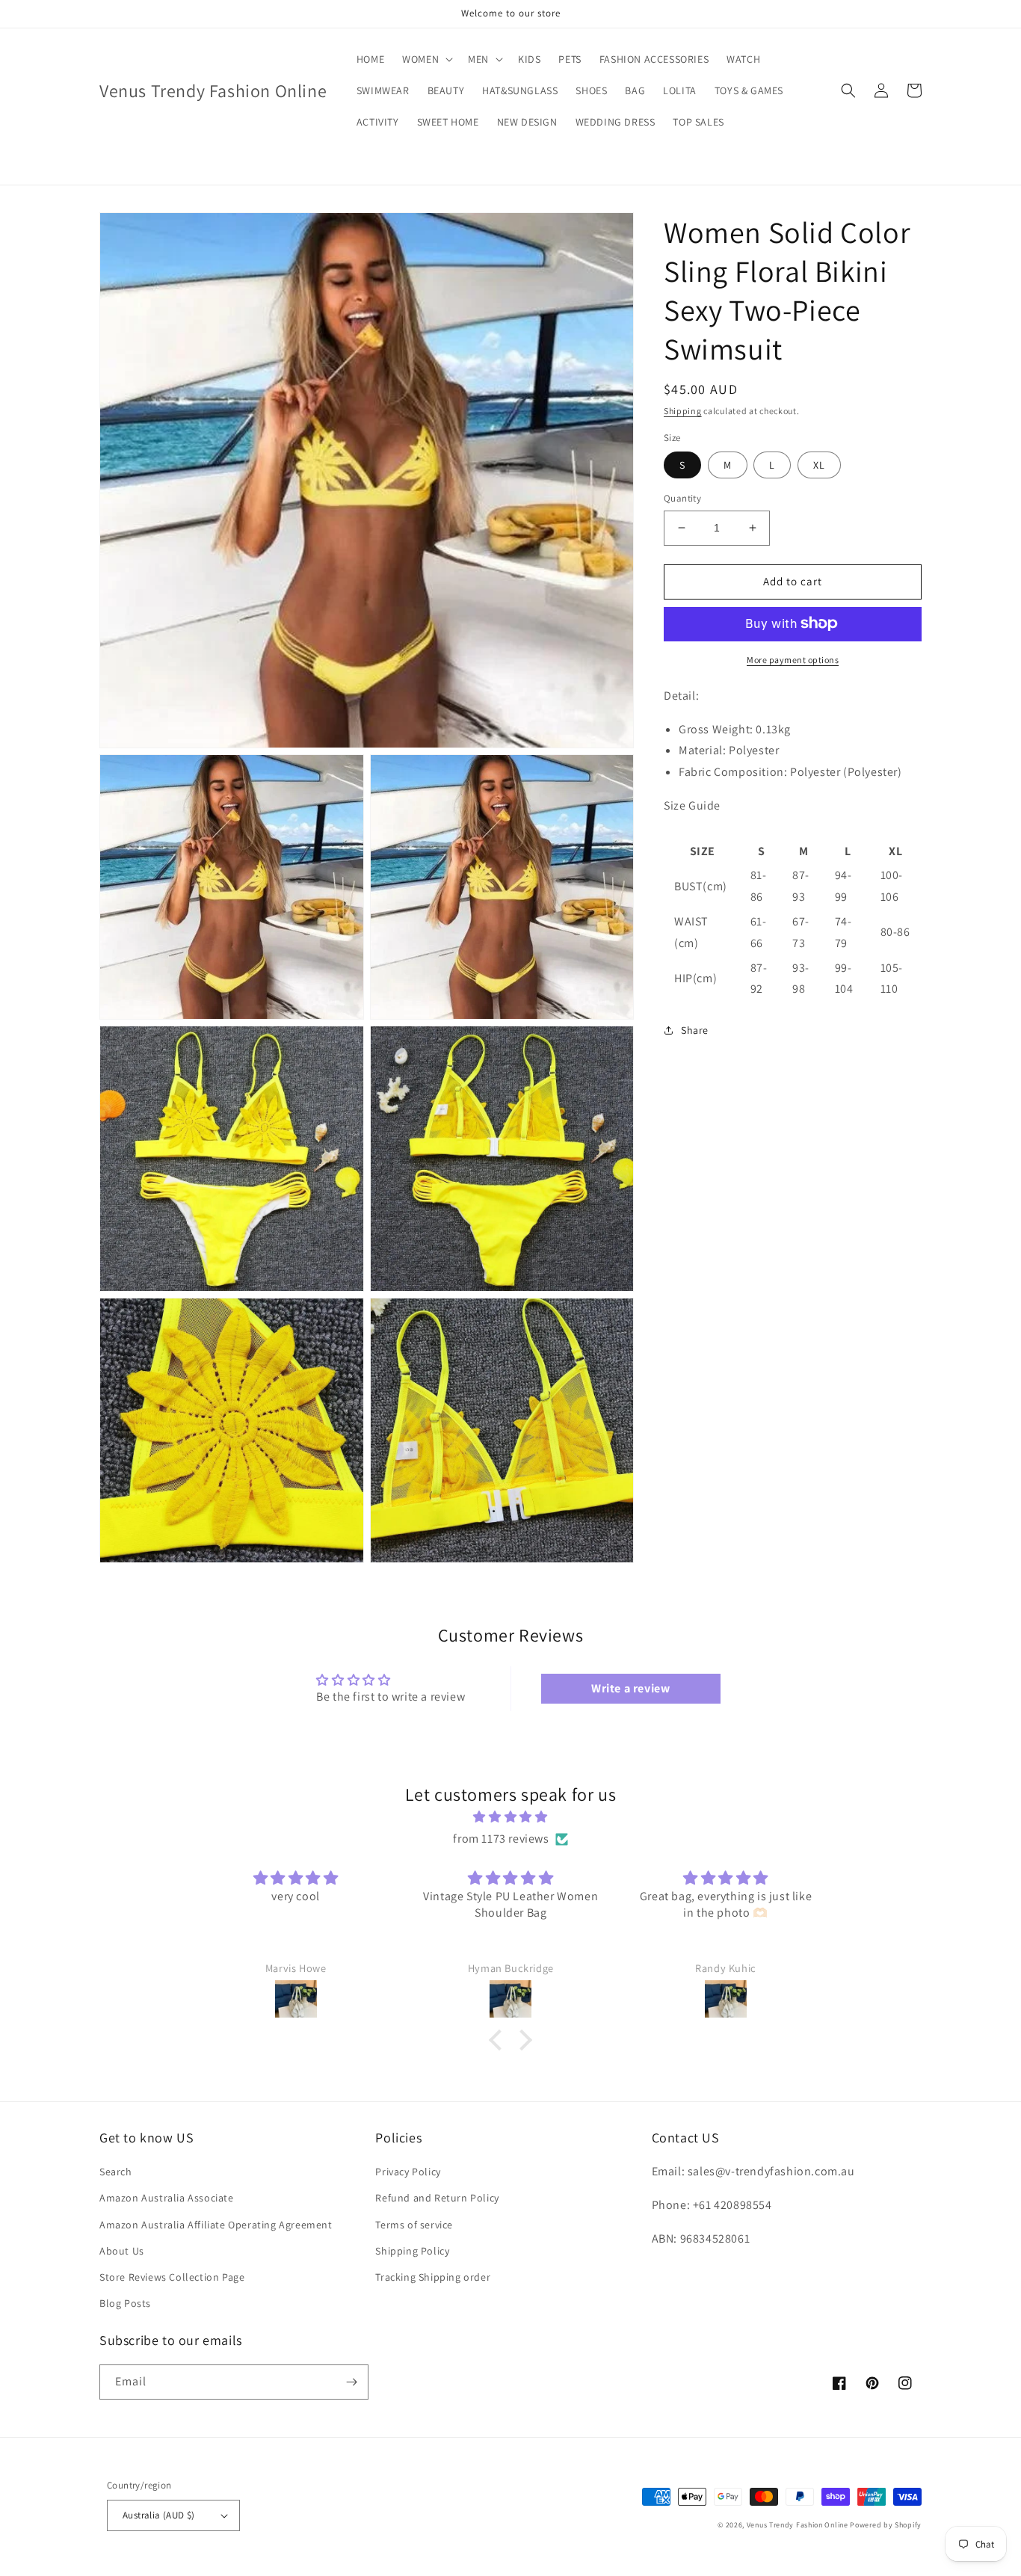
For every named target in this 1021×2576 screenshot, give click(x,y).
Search (116, 2172)
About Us (122, 2251)
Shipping (683, 411)
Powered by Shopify (886, 2525)
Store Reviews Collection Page (172, 2277)
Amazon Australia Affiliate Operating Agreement (216, 2225)
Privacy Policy (408, 2172)
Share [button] (695, 1030)
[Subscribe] (351, 2382)
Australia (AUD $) (159, 2515)
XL (819, 465)
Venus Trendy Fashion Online (798, 2525)
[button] (426, 59)
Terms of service (414, 2225)
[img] (510, 1817)
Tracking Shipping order (433, 2277)
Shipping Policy (412, 2251)
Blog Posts (125, 2303)
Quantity (682, 498)
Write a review (630, 1688)
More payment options (793, 659)
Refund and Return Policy (437, 2198)
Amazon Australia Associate (167, 2198)
